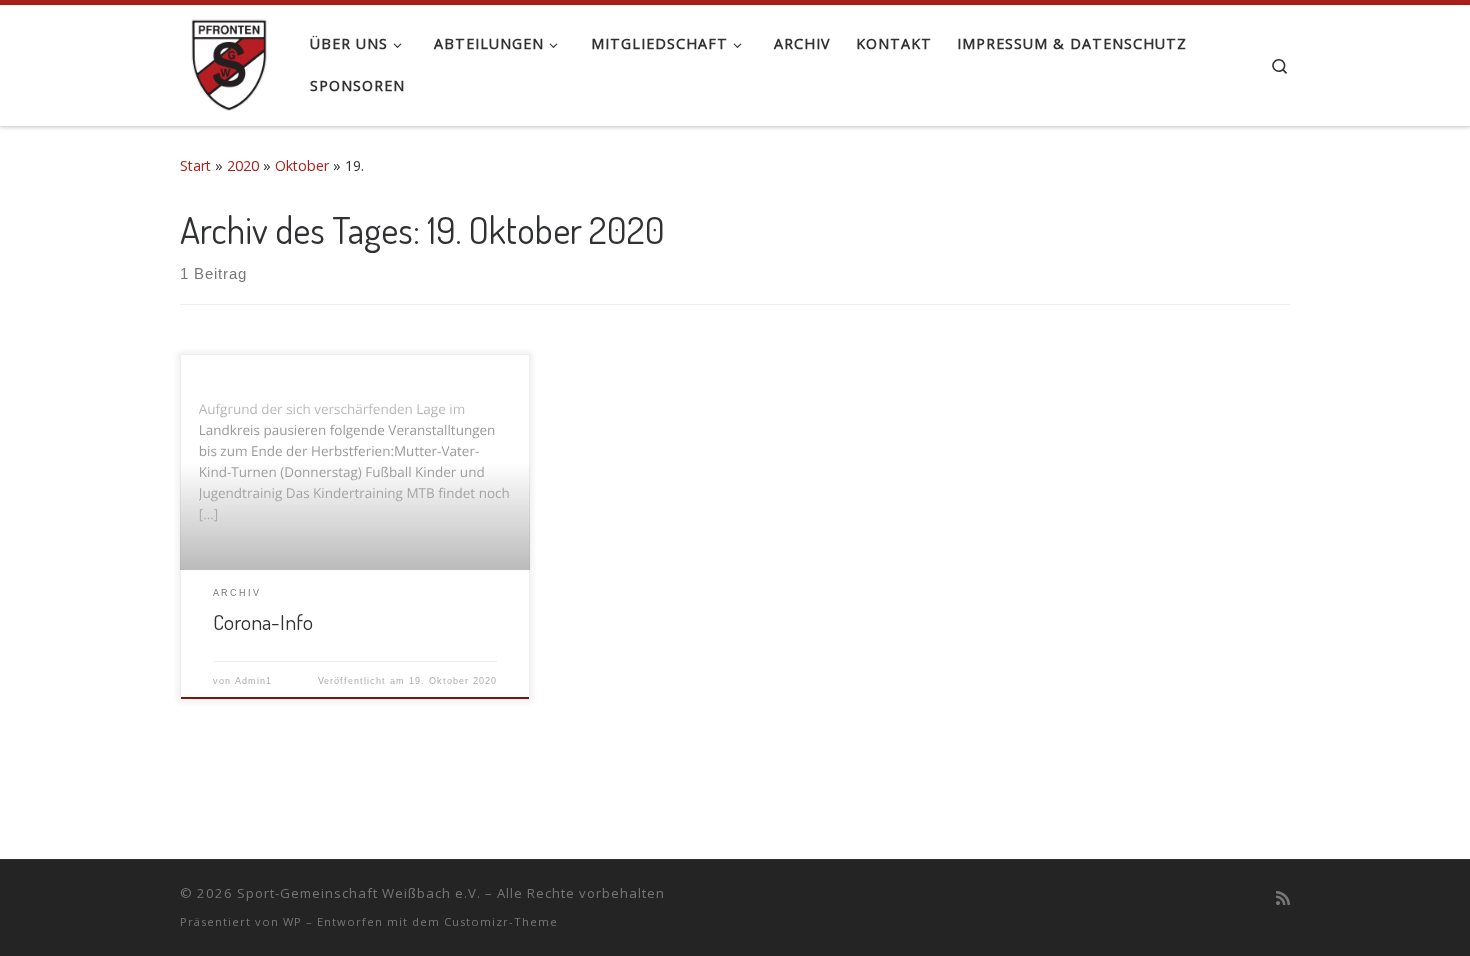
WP (292, 921)
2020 (243, 165)
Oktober (302, 165)
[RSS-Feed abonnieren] (1283, 898)
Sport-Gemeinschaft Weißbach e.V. (359, 893)
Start (195, 165)
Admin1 (253, 681)
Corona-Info (263, 621)
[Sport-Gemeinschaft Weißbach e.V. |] (230, 60)
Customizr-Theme (501, 921)
